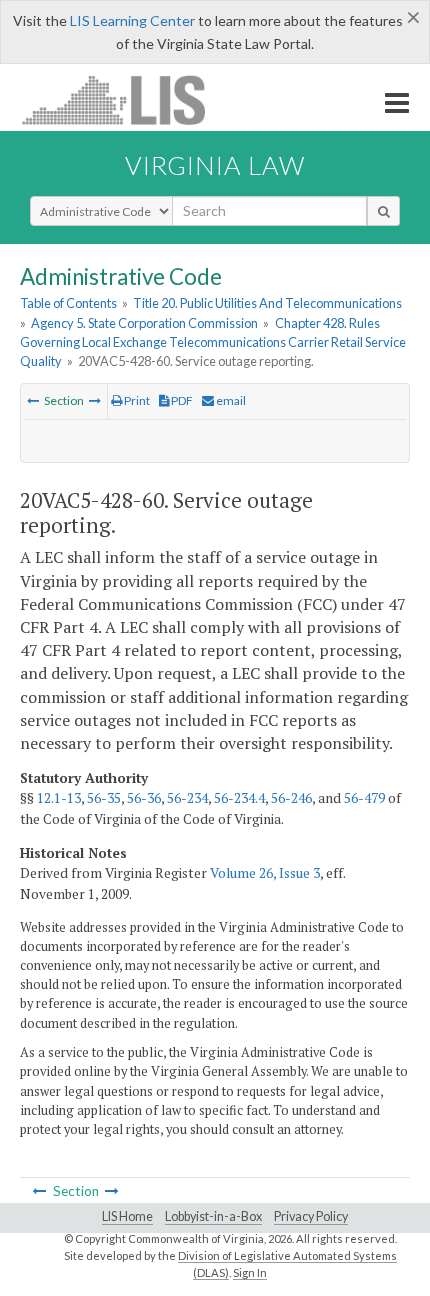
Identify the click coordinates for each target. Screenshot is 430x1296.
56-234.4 (239, 798)
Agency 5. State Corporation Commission (144, 323)
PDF (181, 400)
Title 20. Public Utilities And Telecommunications (267, 303)
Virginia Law (215, 165)
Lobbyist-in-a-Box (213, 1216)
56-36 (144, 798)
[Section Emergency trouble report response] (33, 400)
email (230, 400)
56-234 (187, 798)
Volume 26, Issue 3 (265, 873)
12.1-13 (59, 798)
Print (136, 400)
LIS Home (127, 1216)
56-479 (364, 798)
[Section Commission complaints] (95, 400)
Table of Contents (68, 303)
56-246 (291, 798)
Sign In (250, 1272)
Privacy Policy (311, 1216)
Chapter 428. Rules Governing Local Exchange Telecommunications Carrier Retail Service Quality (213, 342)
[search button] (383, 211)
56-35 (104, 798)
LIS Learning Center (132, 20)
